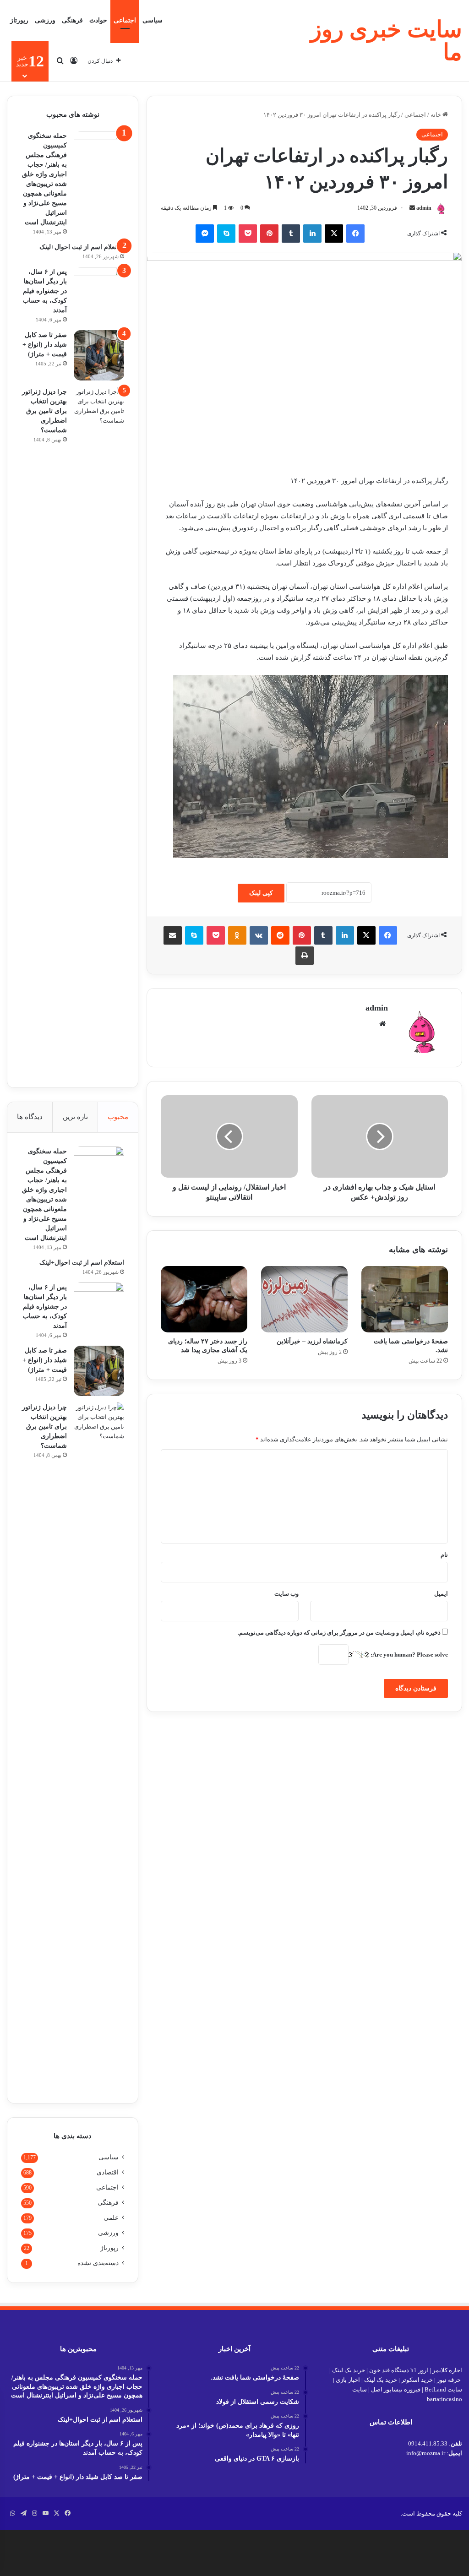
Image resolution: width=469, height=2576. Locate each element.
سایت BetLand (443, 2389)
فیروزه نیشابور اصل (396, 2389)
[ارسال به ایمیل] (412, 208)
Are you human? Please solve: (409, 1655)
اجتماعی (125, 20)
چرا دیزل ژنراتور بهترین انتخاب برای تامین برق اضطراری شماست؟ (44, 411)
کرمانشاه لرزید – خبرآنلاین (312, 1341)
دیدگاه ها (30, 1117)
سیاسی (153, 20)
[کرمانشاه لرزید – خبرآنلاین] (304, 1299)
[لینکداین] (312, 234)
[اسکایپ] (226, 234)
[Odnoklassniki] (237, 935)
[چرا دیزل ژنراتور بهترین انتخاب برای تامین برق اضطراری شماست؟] (99, 730)
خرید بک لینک (349, 2370)
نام (444, 1555)
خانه (436, 115)
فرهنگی (72, 20)
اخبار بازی (348, 2380)
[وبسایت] (382, 1024)
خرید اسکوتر (417, 2380)
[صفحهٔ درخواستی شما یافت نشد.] (405, 1299)
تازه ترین (75, 1117)
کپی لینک (261, 893)
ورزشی (45, 20)
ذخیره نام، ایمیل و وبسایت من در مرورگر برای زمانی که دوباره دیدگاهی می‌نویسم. (339, 1633)
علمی (111, 2218)
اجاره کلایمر (447, 2370)
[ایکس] (334, 234)
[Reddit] (280, 935)
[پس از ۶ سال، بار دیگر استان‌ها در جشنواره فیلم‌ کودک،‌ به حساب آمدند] (99, 292)
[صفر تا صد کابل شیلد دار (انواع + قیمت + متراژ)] (99, 355)
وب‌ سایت (286, 1594)
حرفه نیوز (449, 2380)
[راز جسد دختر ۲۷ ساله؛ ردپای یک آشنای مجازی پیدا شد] (204, 1299)
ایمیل (441, 1594)
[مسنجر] (205, 234)
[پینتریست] (269, 234)
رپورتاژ (19, 20)
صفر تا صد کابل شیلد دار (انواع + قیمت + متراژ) (45, 345)
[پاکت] (248, 234)
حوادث (98, 20)
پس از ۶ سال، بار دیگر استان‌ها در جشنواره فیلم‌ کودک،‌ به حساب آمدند (45, 291)
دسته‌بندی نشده (98, 2263)
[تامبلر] (291, 234)
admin (424, 208)
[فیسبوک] (355, 234)
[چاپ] (305, 956)
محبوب (118, 1117)
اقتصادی (108, 2172)
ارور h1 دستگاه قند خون (399, 2370)
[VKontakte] (259, 935)
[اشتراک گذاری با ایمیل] (173, 935)
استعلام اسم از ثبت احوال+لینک (82, 247)
